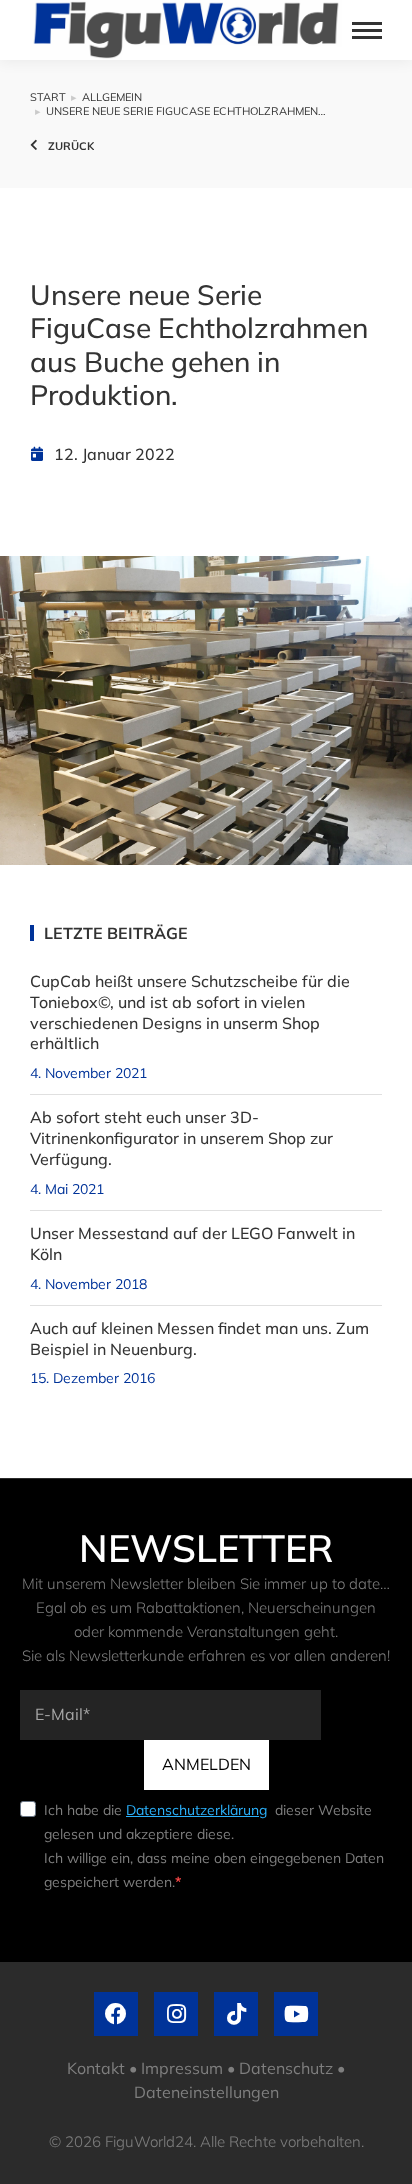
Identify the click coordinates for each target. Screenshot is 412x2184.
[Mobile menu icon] (367, 30)
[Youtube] (296, 2014)
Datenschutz (286, 2068)
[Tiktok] (236, 2014)
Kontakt (96, 2068)
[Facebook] (116, 2014)
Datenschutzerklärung (196, 1810)
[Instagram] (176, 2014)
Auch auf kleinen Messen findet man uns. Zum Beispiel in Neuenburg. (199, 1338)
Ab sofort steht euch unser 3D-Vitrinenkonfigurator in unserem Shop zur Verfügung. (181, 1138)
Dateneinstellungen (206, 2092)
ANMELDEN (206, 1764)
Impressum (182, 2068)
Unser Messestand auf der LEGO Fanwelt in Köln (192, 1243)
